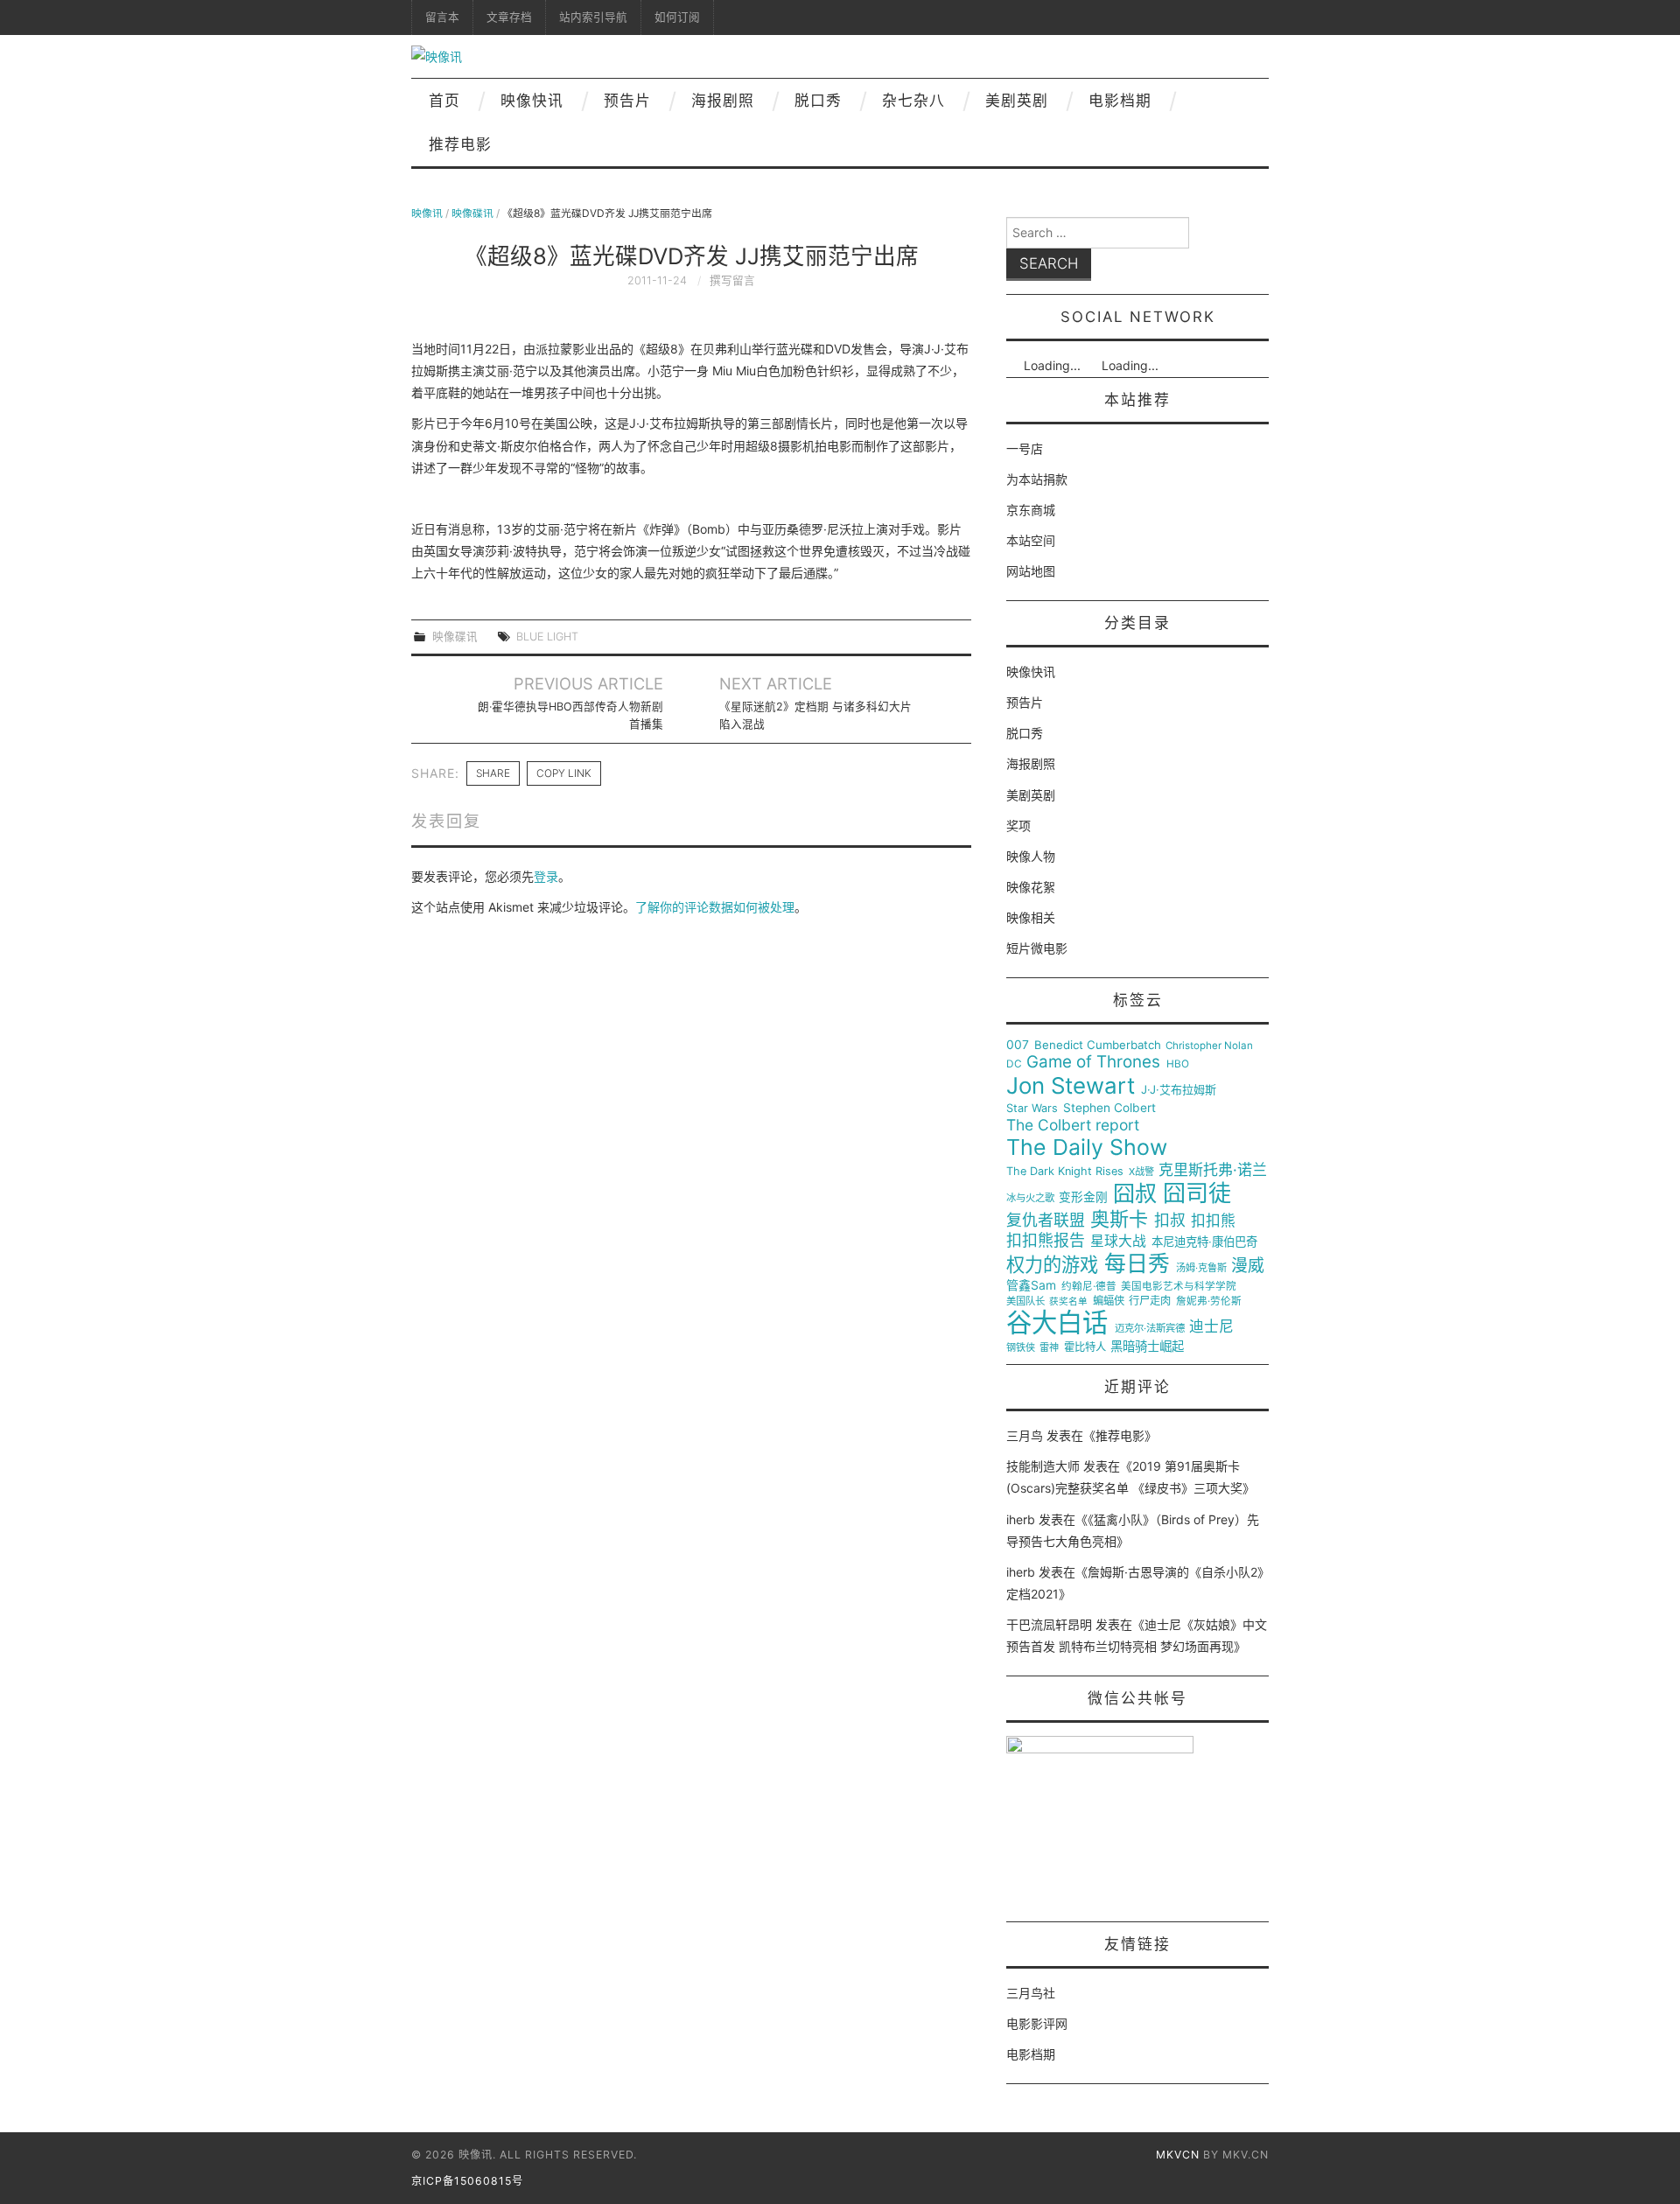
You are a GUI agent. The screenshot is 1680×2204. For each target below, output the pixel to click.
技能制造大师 (1043, 1466)
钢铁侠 (1021, 1348)
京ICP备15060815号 (467, 2181)
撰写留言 (732, 280)
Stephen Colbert (1109, 1108)
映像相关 (1031, 917)
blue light (547, 637)
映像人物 (1031, 856)
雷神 (1049, 1348)
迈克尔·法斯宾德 (1150, 1329)
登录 (546, 876)
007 (1018, 1045)
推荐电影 (460, 144)
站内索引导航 (593, 17)
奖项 (1018, 826)
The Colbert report (1073, 1125)
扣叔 (1170, 1221)
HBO (1178, 1064)
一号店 (1025, 448)
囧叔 (1135, 1194)
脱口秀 (818, 101)
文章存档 (509, 17)
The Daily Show (1087, 1147)
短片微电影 (1037, 948)
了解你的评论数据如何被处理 (715, 907)
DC (1014, 1064)
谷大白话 (1057, 1323)
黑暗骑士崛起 (1147, 1347)
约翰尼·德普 (1089, 1287)
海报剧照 (723, 101)
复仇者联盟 (1046, 1221)
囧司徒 (1197, 1193)
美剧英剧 (1017, 101)
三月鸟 (1025, 1435)
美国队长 (1025, 1301)
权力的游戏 (1052, 1265)
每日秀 (1137, 1264)
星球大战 (1118, 1242)
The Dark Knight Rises (1065, 1172)
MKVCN (1178, 2155)
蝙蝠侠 (1109, 1301)
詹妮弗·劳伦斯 (1209, 1301)
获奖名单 (1068, 1302)
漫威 (1248, 1266)
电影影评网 (1037, 2023)
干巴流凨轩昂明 (1049, 1624)
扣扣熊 (1213, 1221)
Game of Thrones (1093, 1062)
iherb (1021, 1519)
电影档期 (1120, 101)
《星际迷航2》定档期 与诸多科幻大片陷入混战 (815, 715)
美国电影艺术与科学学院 (1179, 1287)
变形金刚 (1083, 1197)
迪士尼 (1211, 1327)
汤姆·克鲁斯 (1201, 1268)
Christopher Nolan (1209, 1046)
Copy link (564, 773)
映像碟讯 (472, 213)
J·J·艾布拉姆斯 (1179, 1090)
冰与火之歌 (1030, 1198)
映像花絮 (1031, 887)
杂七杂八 (913, 101)
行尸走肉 (1150, 1301)
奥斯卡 (1119, 1219)
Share (493, 773)
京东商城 (1031, 510)
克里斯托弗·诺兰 (1213, 1170)
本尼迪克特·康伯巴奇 (1204, 1242)
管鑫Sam (1031, 1285)
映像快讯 (532, 101)
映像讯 (427, 213)
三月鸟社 (1031, 1993)
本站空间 (1031, 540)
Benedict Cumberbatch (1098, 1045)
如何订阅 (677, 17)
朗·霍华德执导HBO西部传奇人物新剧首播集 (570, 715)
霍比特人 (1085, 1347)
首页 (444, 101)
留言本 (442, 17)
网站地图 (1031, 571)
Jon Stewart (1071, 1086)
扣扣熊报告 (1046, 1241)
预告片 (627, 101)
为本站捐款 (1037, 479)
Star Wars (1032, 1109)
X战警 (1141, 1172)
